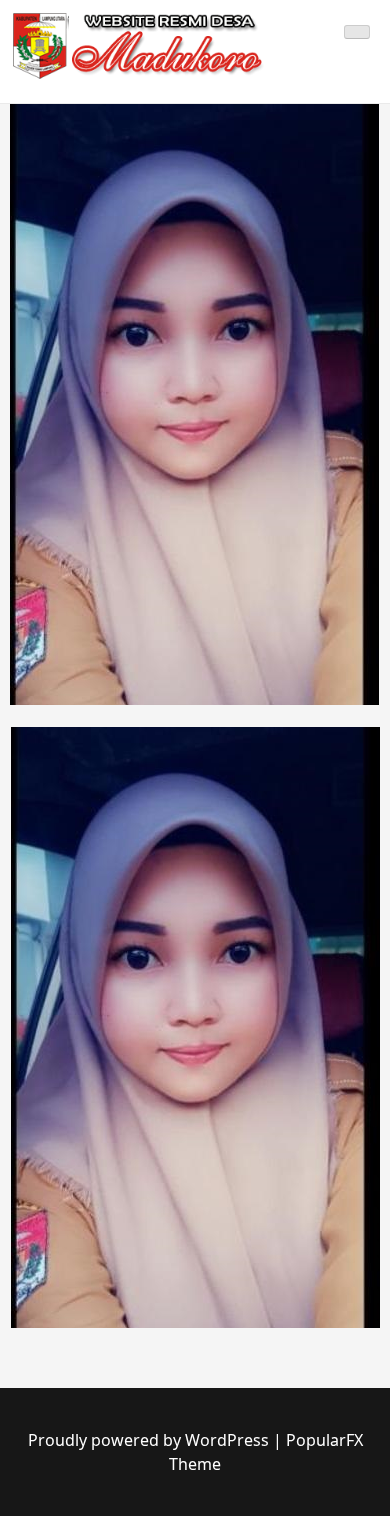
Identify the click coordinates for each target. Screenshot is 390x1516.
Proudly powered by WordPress (150, 1440)
